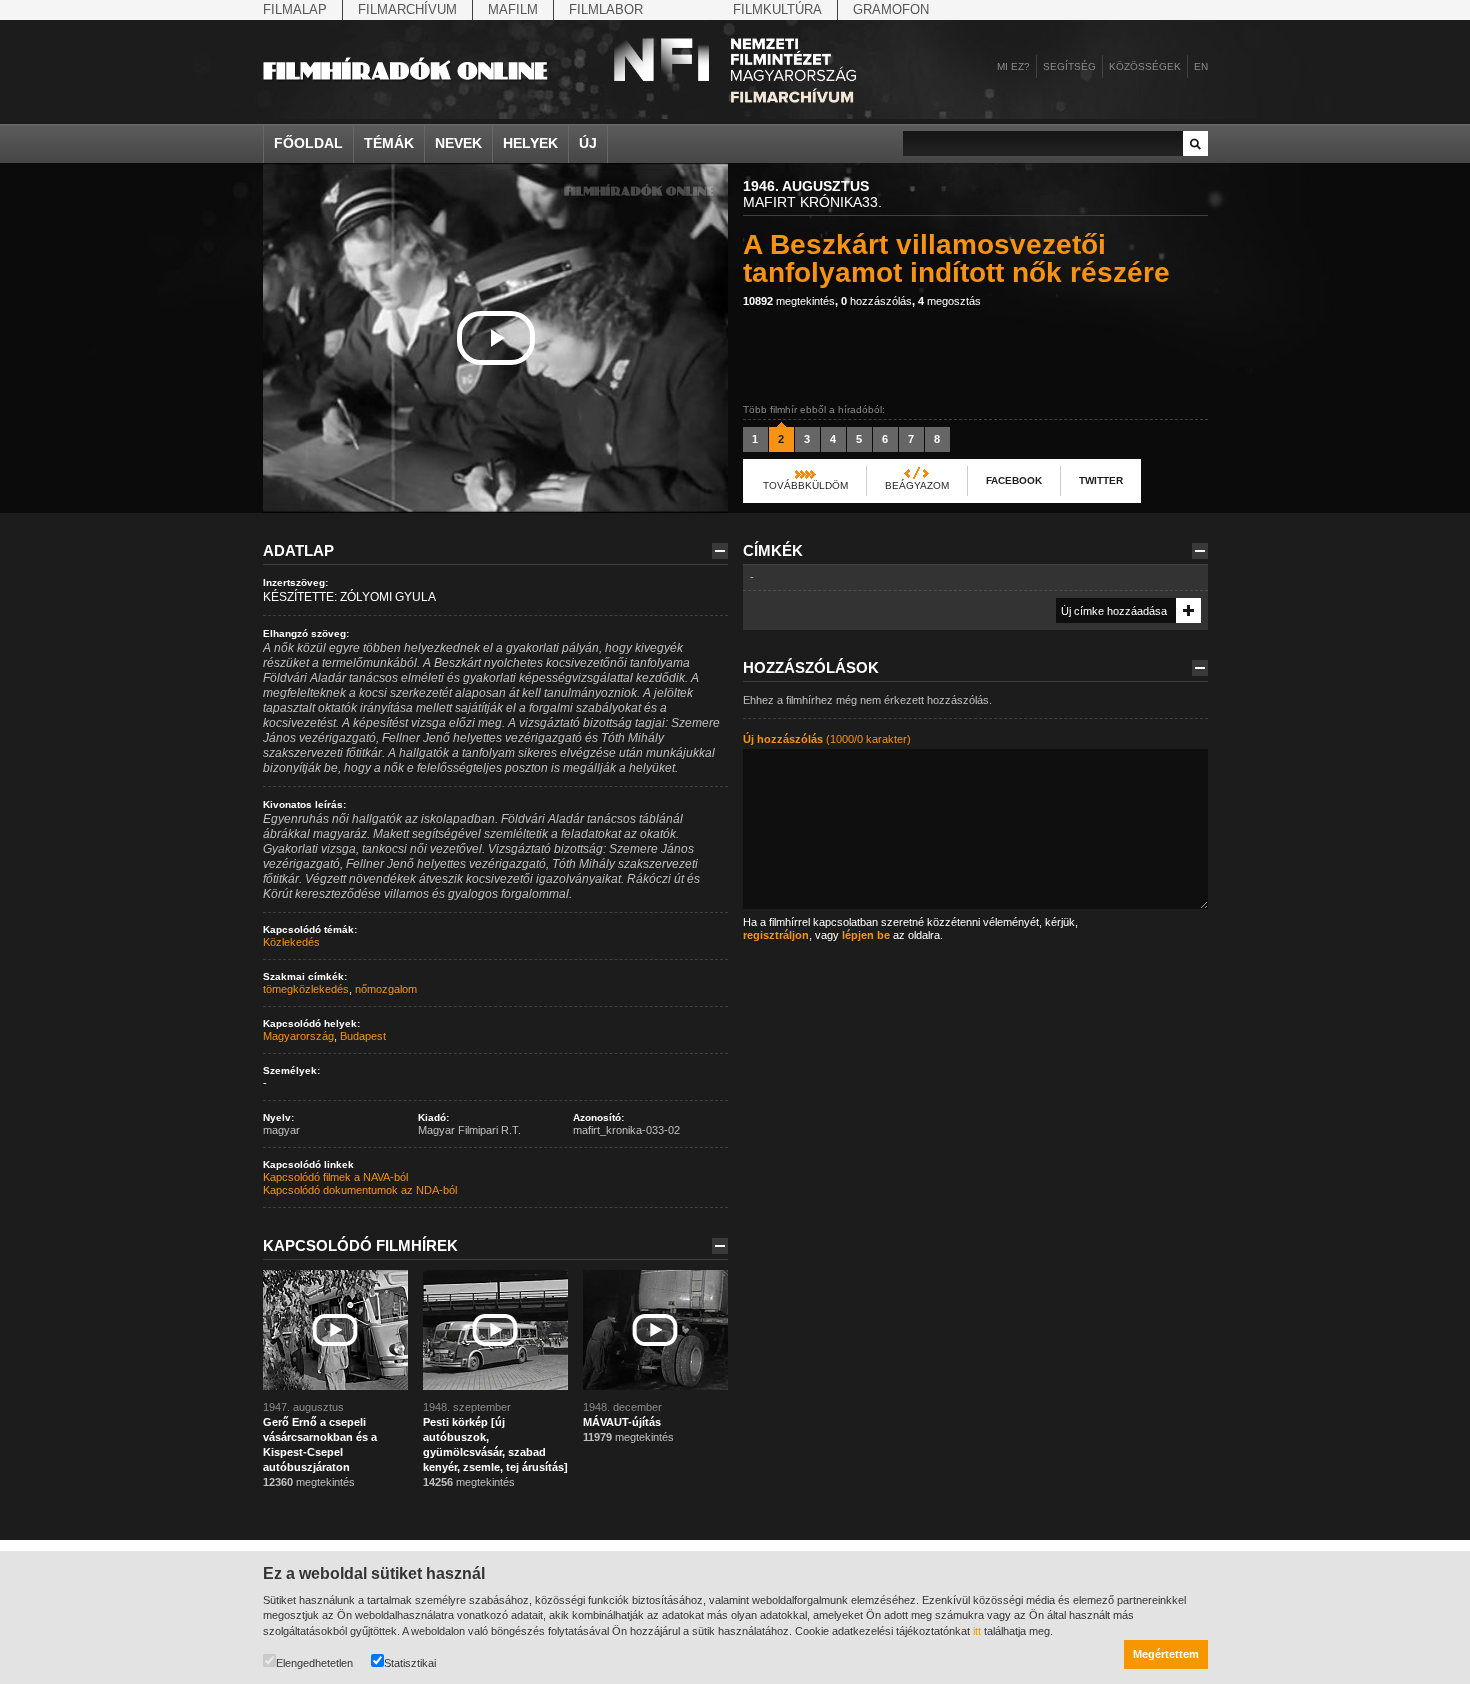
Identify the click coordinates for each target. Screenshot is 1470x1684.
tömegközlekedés (306, 989)
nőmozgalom (386, 989)
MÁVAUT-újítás (622, 1422)
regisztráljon (776, 935)
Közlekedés (291, 942)
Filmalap (295, 9)
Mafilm (513, 9)
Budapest (363, 1036)
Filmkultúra (777, 9)
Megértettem (1166, 1654)
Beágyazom (917, 485)
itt (977, 1631)
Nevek (458, 143)
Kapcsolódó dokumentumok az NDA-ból (360, 1190)
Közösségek (1145, 66)
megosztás (949, 301)
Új (588, 143)
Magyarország (298, 1036)
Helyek (530, 143)
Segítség (1069, 66)
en (1201, 66)
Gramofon (891, 9)
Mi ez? (1013, 66)
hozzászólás (876, 301)
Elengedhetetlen (314, 1663)
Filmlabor (606, 9)
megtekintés (789, 301)
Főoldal (308, 143)
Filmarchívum (407, 9)
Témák (389, 143)
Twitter (1101, 480)
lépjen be (866, 935)
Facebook (1014, 480)
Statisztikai (410, 1663)
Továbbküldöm (805, 485)
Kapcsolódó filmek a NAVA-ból (335, 1177)
